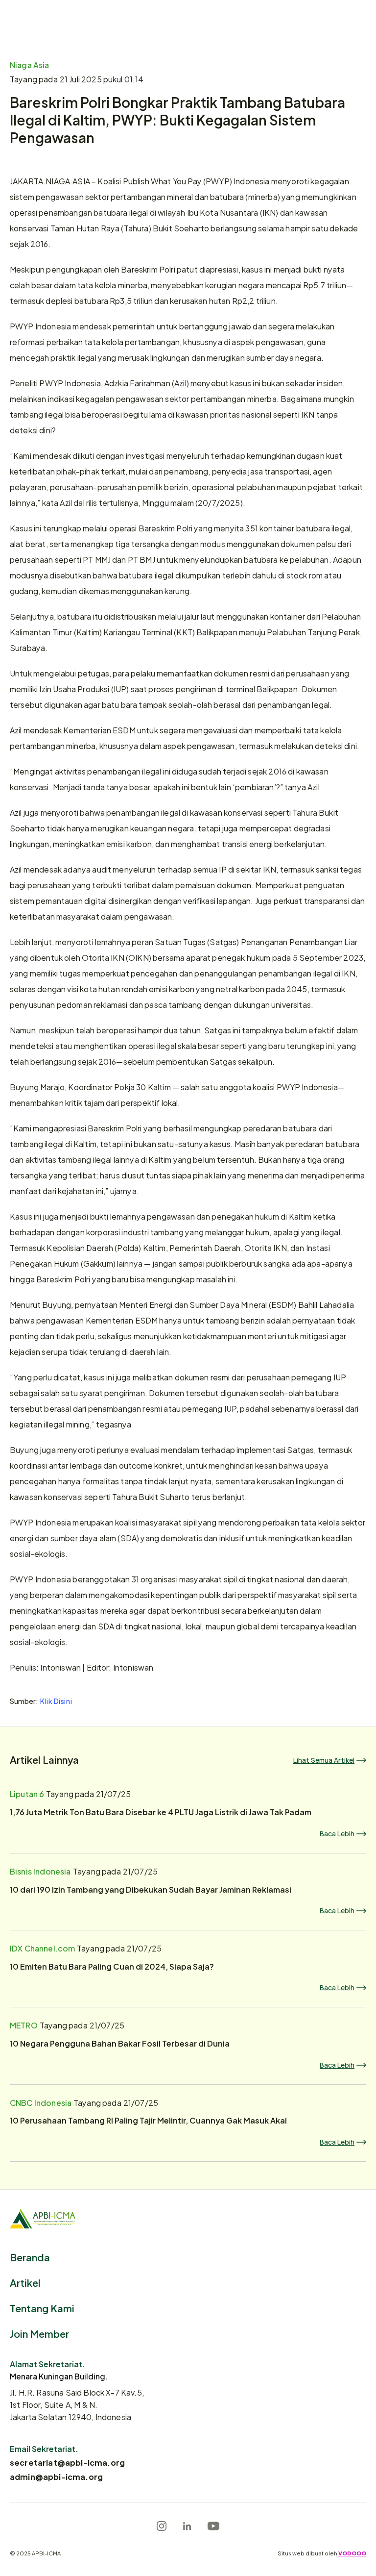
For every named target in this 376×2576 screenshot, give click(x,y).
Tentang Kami (42, 2308)
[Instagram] (162, 2526)
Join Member (39, 2333)
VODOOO (352, 2553)
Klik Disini (56, 1701)
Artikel (25, 2282)
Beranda (30, 2257)
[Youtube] (213, 2526)
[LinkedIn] (187, 2526)
